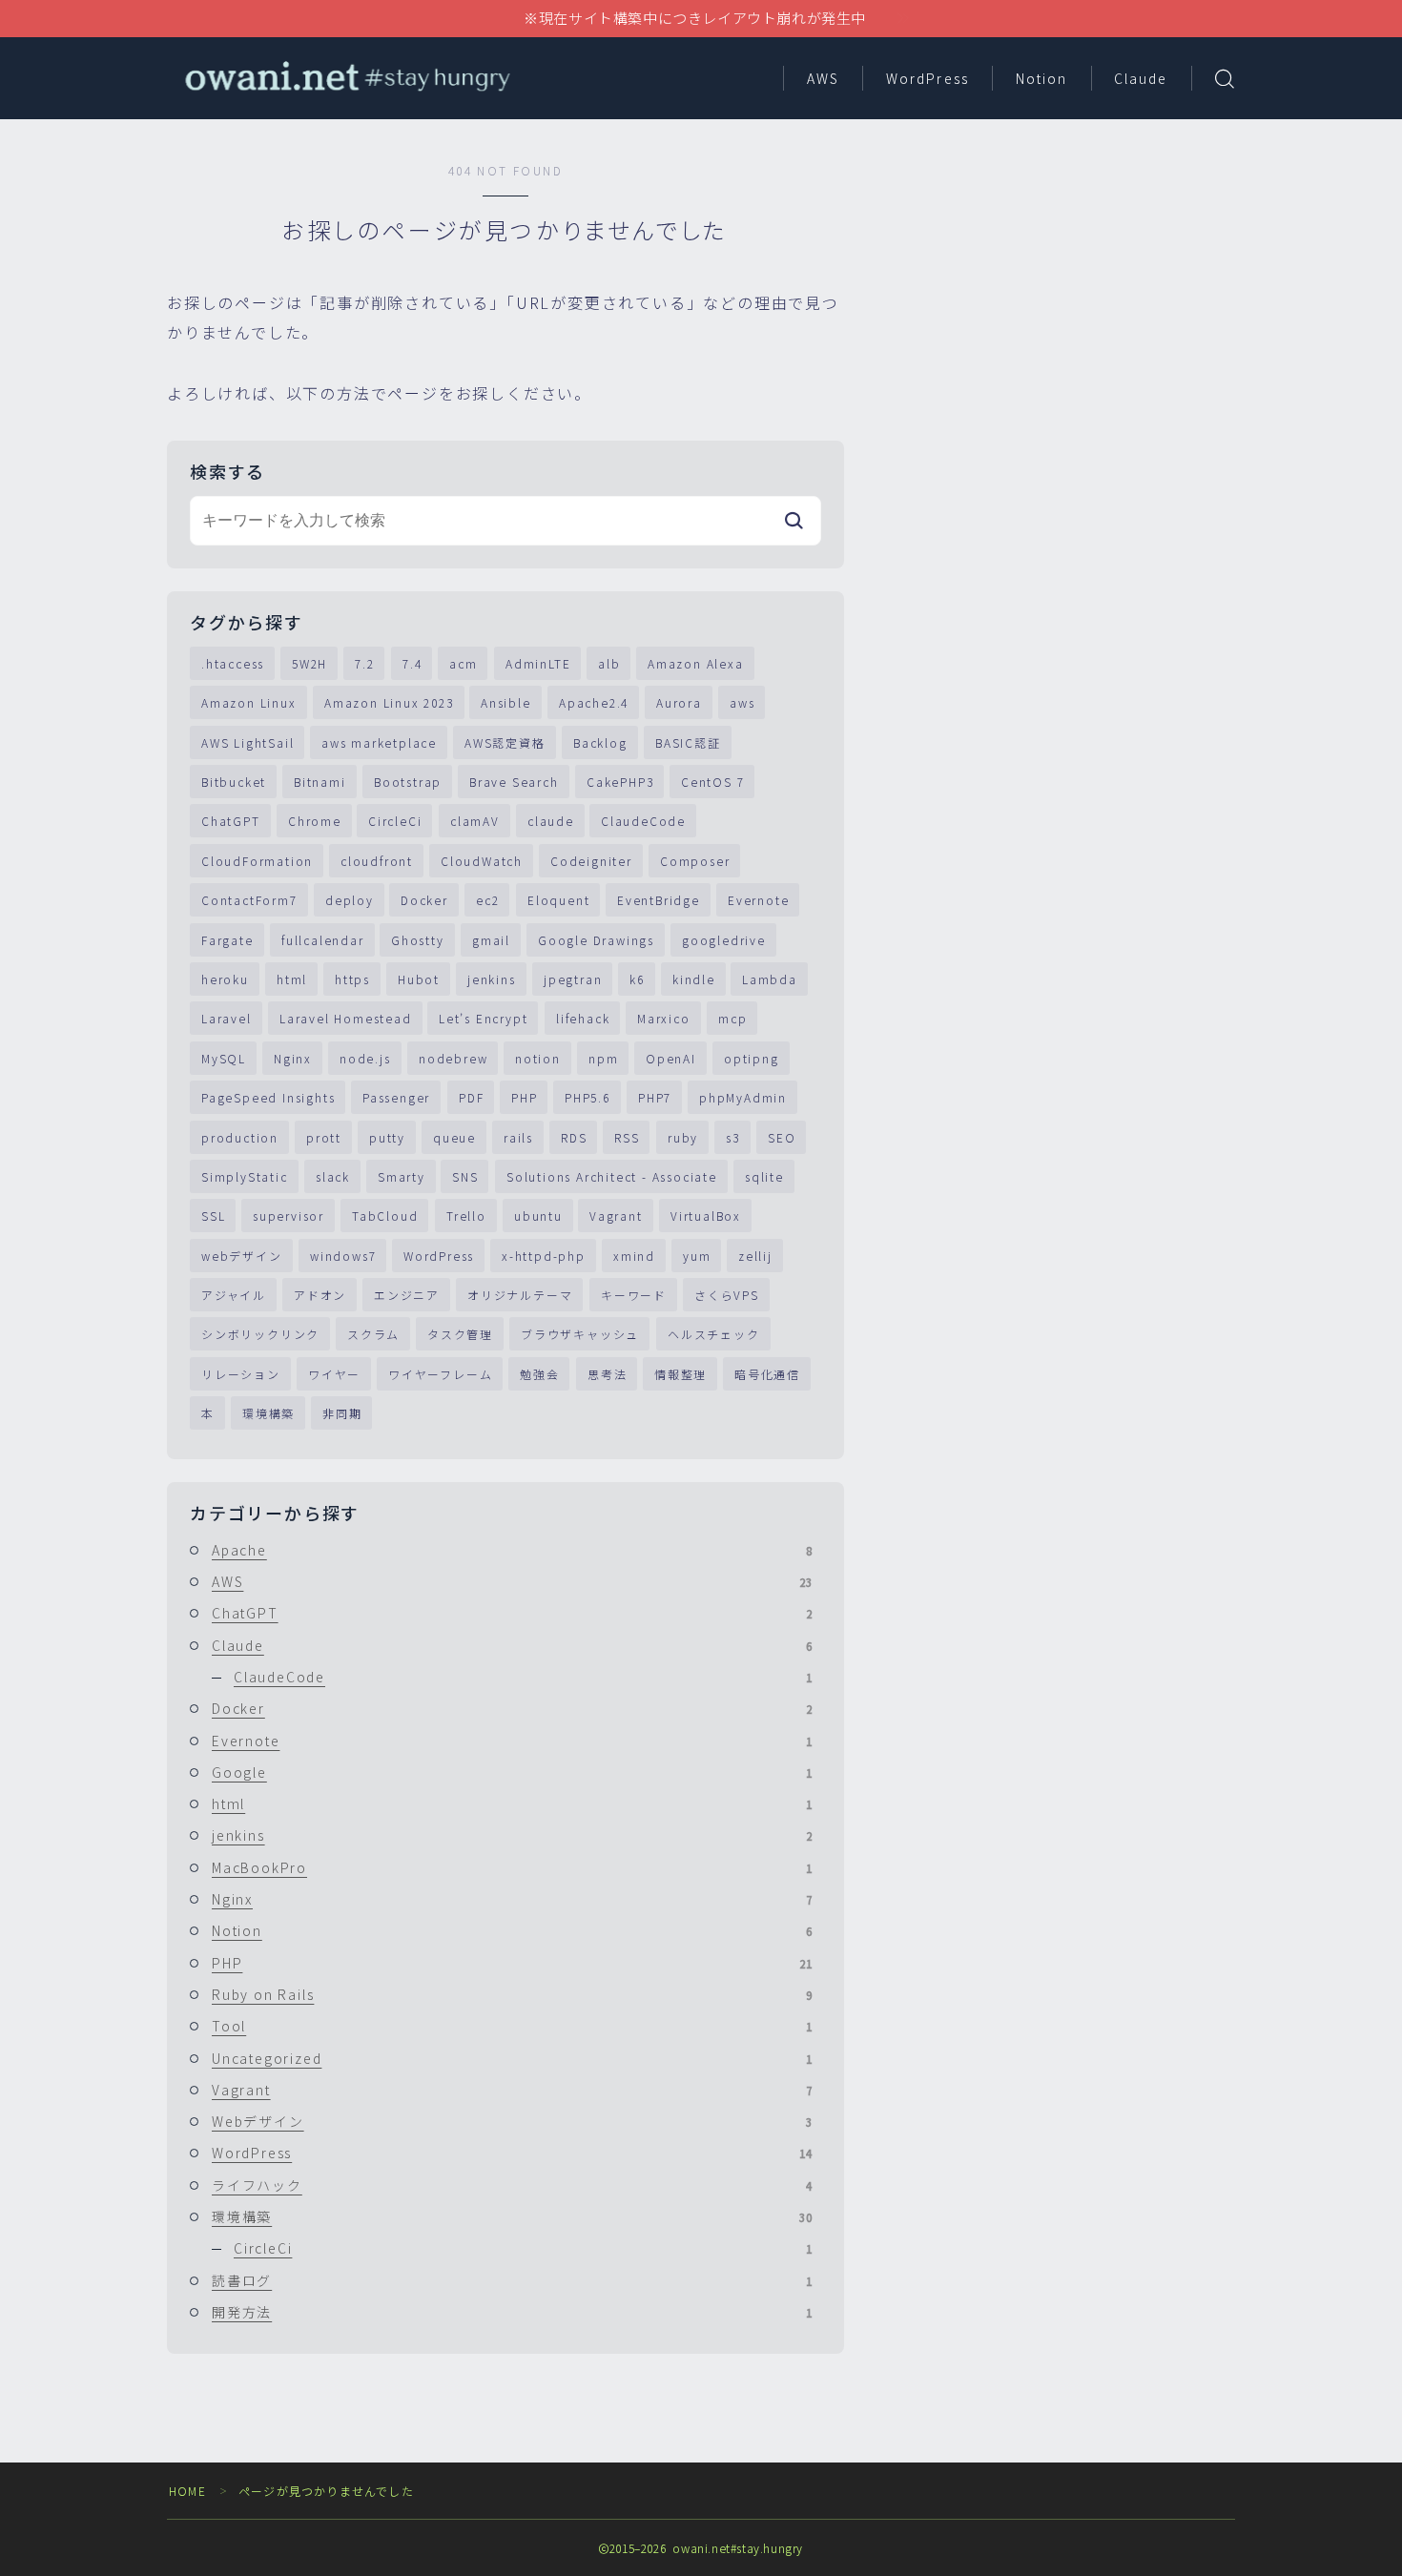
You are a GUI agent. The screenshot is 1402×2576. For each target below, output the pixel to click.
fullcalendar (323, 940)
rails (518, 1137)
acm (463, 663)
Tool (512, 2026)
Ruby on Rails (512, 1994)
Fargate (227, 940)
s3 (733, 1137)
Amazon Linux (249, 702)
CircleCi (395, 821)
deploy (350, 900)
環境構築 (268, 1413)
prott (324, 1137)
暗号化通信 (767, 1374)
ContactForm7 (249, 900)
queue (454, 1137)
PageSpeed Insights (268, 1097)
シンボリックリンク (260, 1334)
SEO (782, 1137)
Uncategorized (512, 2058)
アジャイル (234, 1295)
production (240, 1137)
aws (742, 702)
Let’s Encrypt (483, 1018)
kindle (694, 979)
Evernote (758, 900)
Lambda (770, 979)
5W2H (309, 663)
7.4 (412, 663)
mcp (732, 1018)
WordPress (928, 78)
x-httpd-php (544, 1256)
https (352, 979)
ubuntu (538, 1216)
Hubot (419, 979)
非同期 (342, 1413)
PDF (471, 1097)
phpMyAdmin (743, 1097)
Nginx (293, 1058)
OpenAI (671, 1058)
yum (697, 1256)
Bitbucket (234, 782)
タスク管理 (460, 1334)
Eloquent (558, 900)
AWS (823, 78)
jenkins (492, 979)
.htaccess (233, 663)
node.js (365, 1058)
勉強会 (539, 1374)
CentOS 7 (712, 782)
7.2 (364, 663)
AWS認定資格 (505, 742)
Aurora (679, 702)
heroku (225, 979)
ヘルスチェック (714, 1334)
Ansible (506, 702)
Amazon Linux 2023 (389, 702)
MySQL (224, 1058)
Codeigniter (591, 861)
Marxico (664, 1018)
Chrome (315, 821)
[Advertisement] (1068, 296)
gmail (491, 940)
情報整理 (680, 1374)
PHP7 (655, 1097)
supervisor (289, 1216)
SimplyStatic (245, 1176)
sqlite (764, 1176)
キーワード (634, 1295)
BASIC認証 (688, 742)
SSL (213, 1216)
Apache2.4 (594, 702)
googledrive (724, 940)
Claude (1141, 78)
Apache (512, 1550)
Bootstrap (408, 782)
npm (603, 1058)
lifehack (583, 1018)
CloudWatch (482, 861)
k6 (637, 979)
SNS (465, 1176)
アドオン (320, 1295)
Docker (424, 900)
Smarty (402, 1176)
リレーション (241, 1374)
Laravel (227, 1018)
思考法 (607, 1374)
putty (387, 1137)
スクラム (373, 1334)
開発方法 (512, 2312)
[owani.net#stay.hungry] (346, 78)
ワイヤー (334, 1374)
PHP (524, 1097)
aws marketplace (379, 742)
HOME (187, 2491)
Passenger (396, 1097)
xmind (634, 1256)
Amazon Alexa (696, 663)
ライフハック (512, 2185)
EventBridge (659, 900)
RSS (627, 1137)
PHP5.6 (588, 1097)
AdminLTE (538, 663)
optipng (752, 1058)
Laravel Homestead (346, 1018)
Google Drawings (596, 940)
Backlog (600, 742)
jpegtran (573, 979)
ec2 (487, 900)
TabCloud (385, 1216)
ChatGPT (231, 821)
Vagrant (616, 1216)
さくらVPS (727, 1295)
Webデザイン (512, 2121)
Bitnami (320, 782)
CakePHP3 (620, 782)
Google (512, 1772)
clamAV (475, 821)
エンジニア (407, 1295)
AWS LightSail (247, 742)
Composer (695, 861)
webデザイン (242, 1256)
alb (609, 663)
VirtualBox (706, 1216)
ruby (683, 1137)
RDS (574, 1137)
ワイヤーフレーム (440, 1374)
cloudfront (377, 861)
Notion (1042, 78)
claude (551, 821)
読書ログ (512, 2280)
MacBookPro (512, 1867)
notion (538, 1058)
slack (333, 1176)
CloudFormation (257, 861)
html (292, 979)
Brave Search (514, 782)
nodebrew (453, 1058)
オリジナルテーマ (520, 1295)
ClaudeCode (643, 821)
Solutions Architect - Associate (612, 1176)
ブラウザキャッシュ (580, 1334)
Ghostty (418, 940)
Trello (466, 1216)
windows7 (343, 1256)
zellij (755, 1256)
